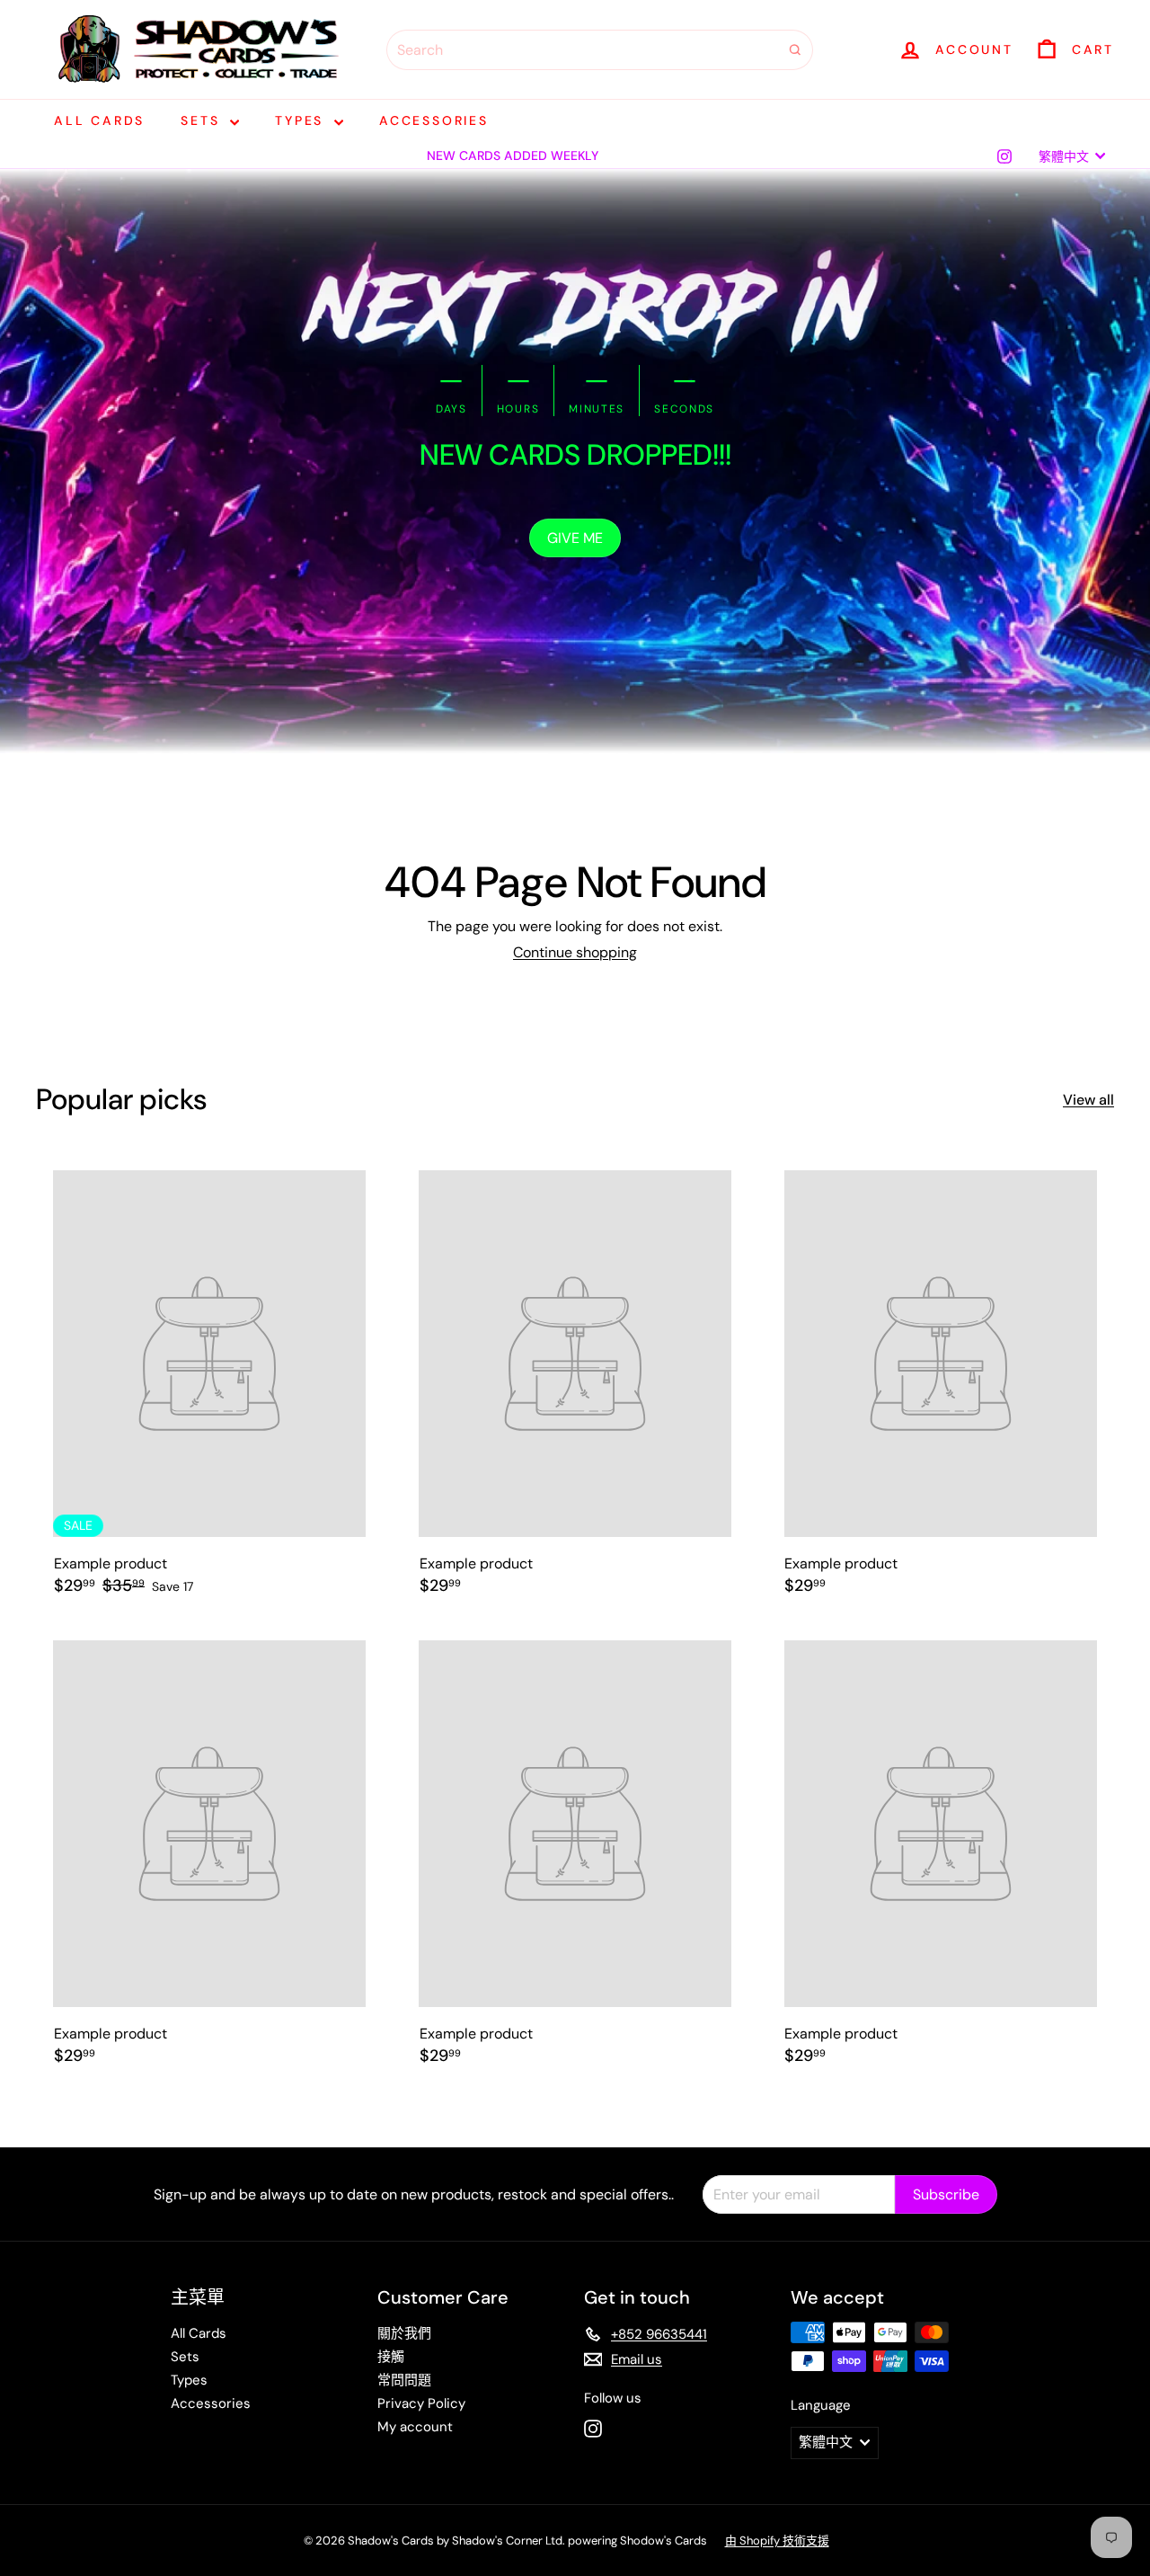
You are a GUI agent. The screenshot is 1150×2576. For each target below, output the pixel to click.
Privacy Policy (421, 2403)
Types (302, 120)
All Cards (99, 120)
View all (1088, 1100)
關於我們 (404, 2333)
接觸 (391, 2357)
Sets (203, 120)
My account (415, 2427)
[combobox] (600, 50)
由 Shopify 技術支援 (777, 2540)
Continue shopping (575, 952)
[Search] (795, 50)
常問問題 (404, 2380)
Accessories (434, 120)
